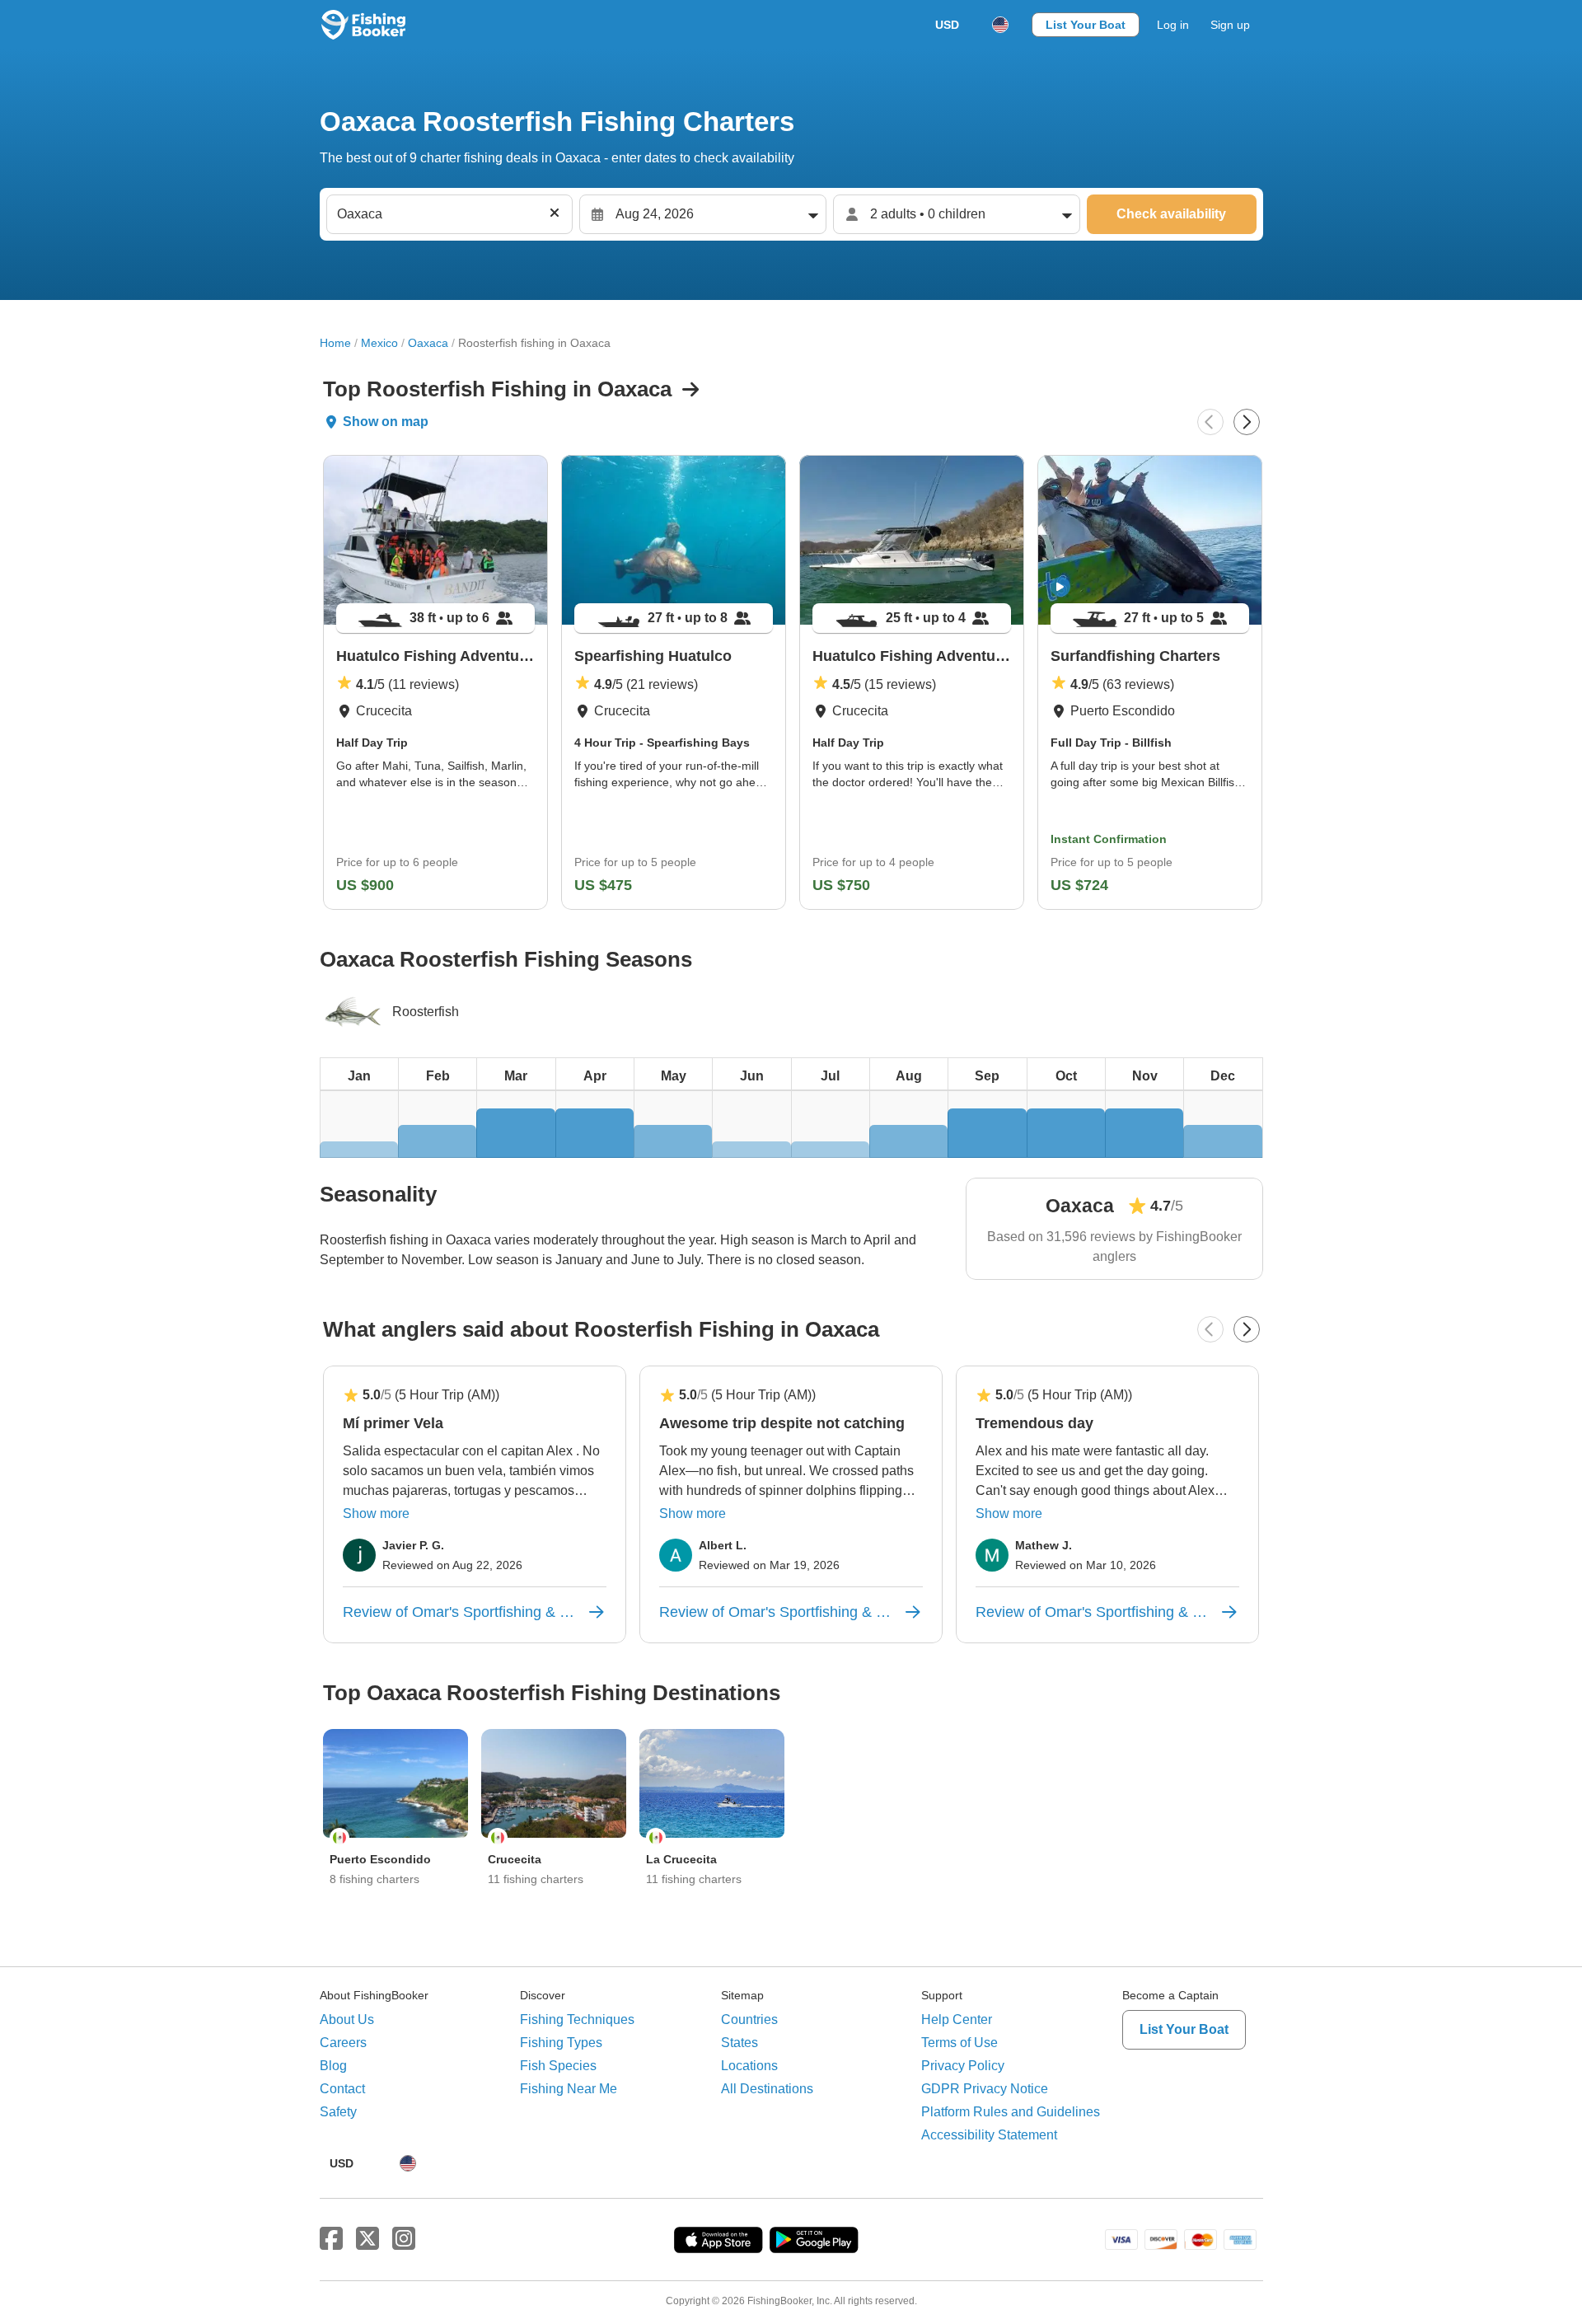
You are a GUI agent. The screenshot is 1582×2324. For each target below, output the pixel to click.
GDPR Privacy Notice (985, 2089)
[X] (367, 2239)
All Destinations (767, 2089)
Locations (749, 2066)
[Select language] (1000, 25)
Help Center (957, 2019)
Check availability (1171, 214)
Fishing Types (561, 2043)
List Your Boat (1086, 25)
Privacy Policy (963, 2066)
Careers (343, 2043)
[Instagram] (404, 2239)
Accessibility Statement (989, 2135)
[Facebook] (331, 2239)
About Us (347, 2019)
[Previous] (1210, 422)
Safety (338, 2112)
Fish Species (558, 2066)
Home (335, 343)
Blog (333, 2066)
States (740, 2043)
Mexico (379, 343)
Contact (342, 2089)
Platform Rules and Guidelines (1011, 2112)
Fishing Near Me (569, 2089)
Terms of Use (959, 2043)
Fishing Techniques (577, 2019)
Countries (749, 2019)
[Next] (1247, 422)
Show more (376, 1513)
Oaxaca (428, 343)
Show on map (386, 422)
